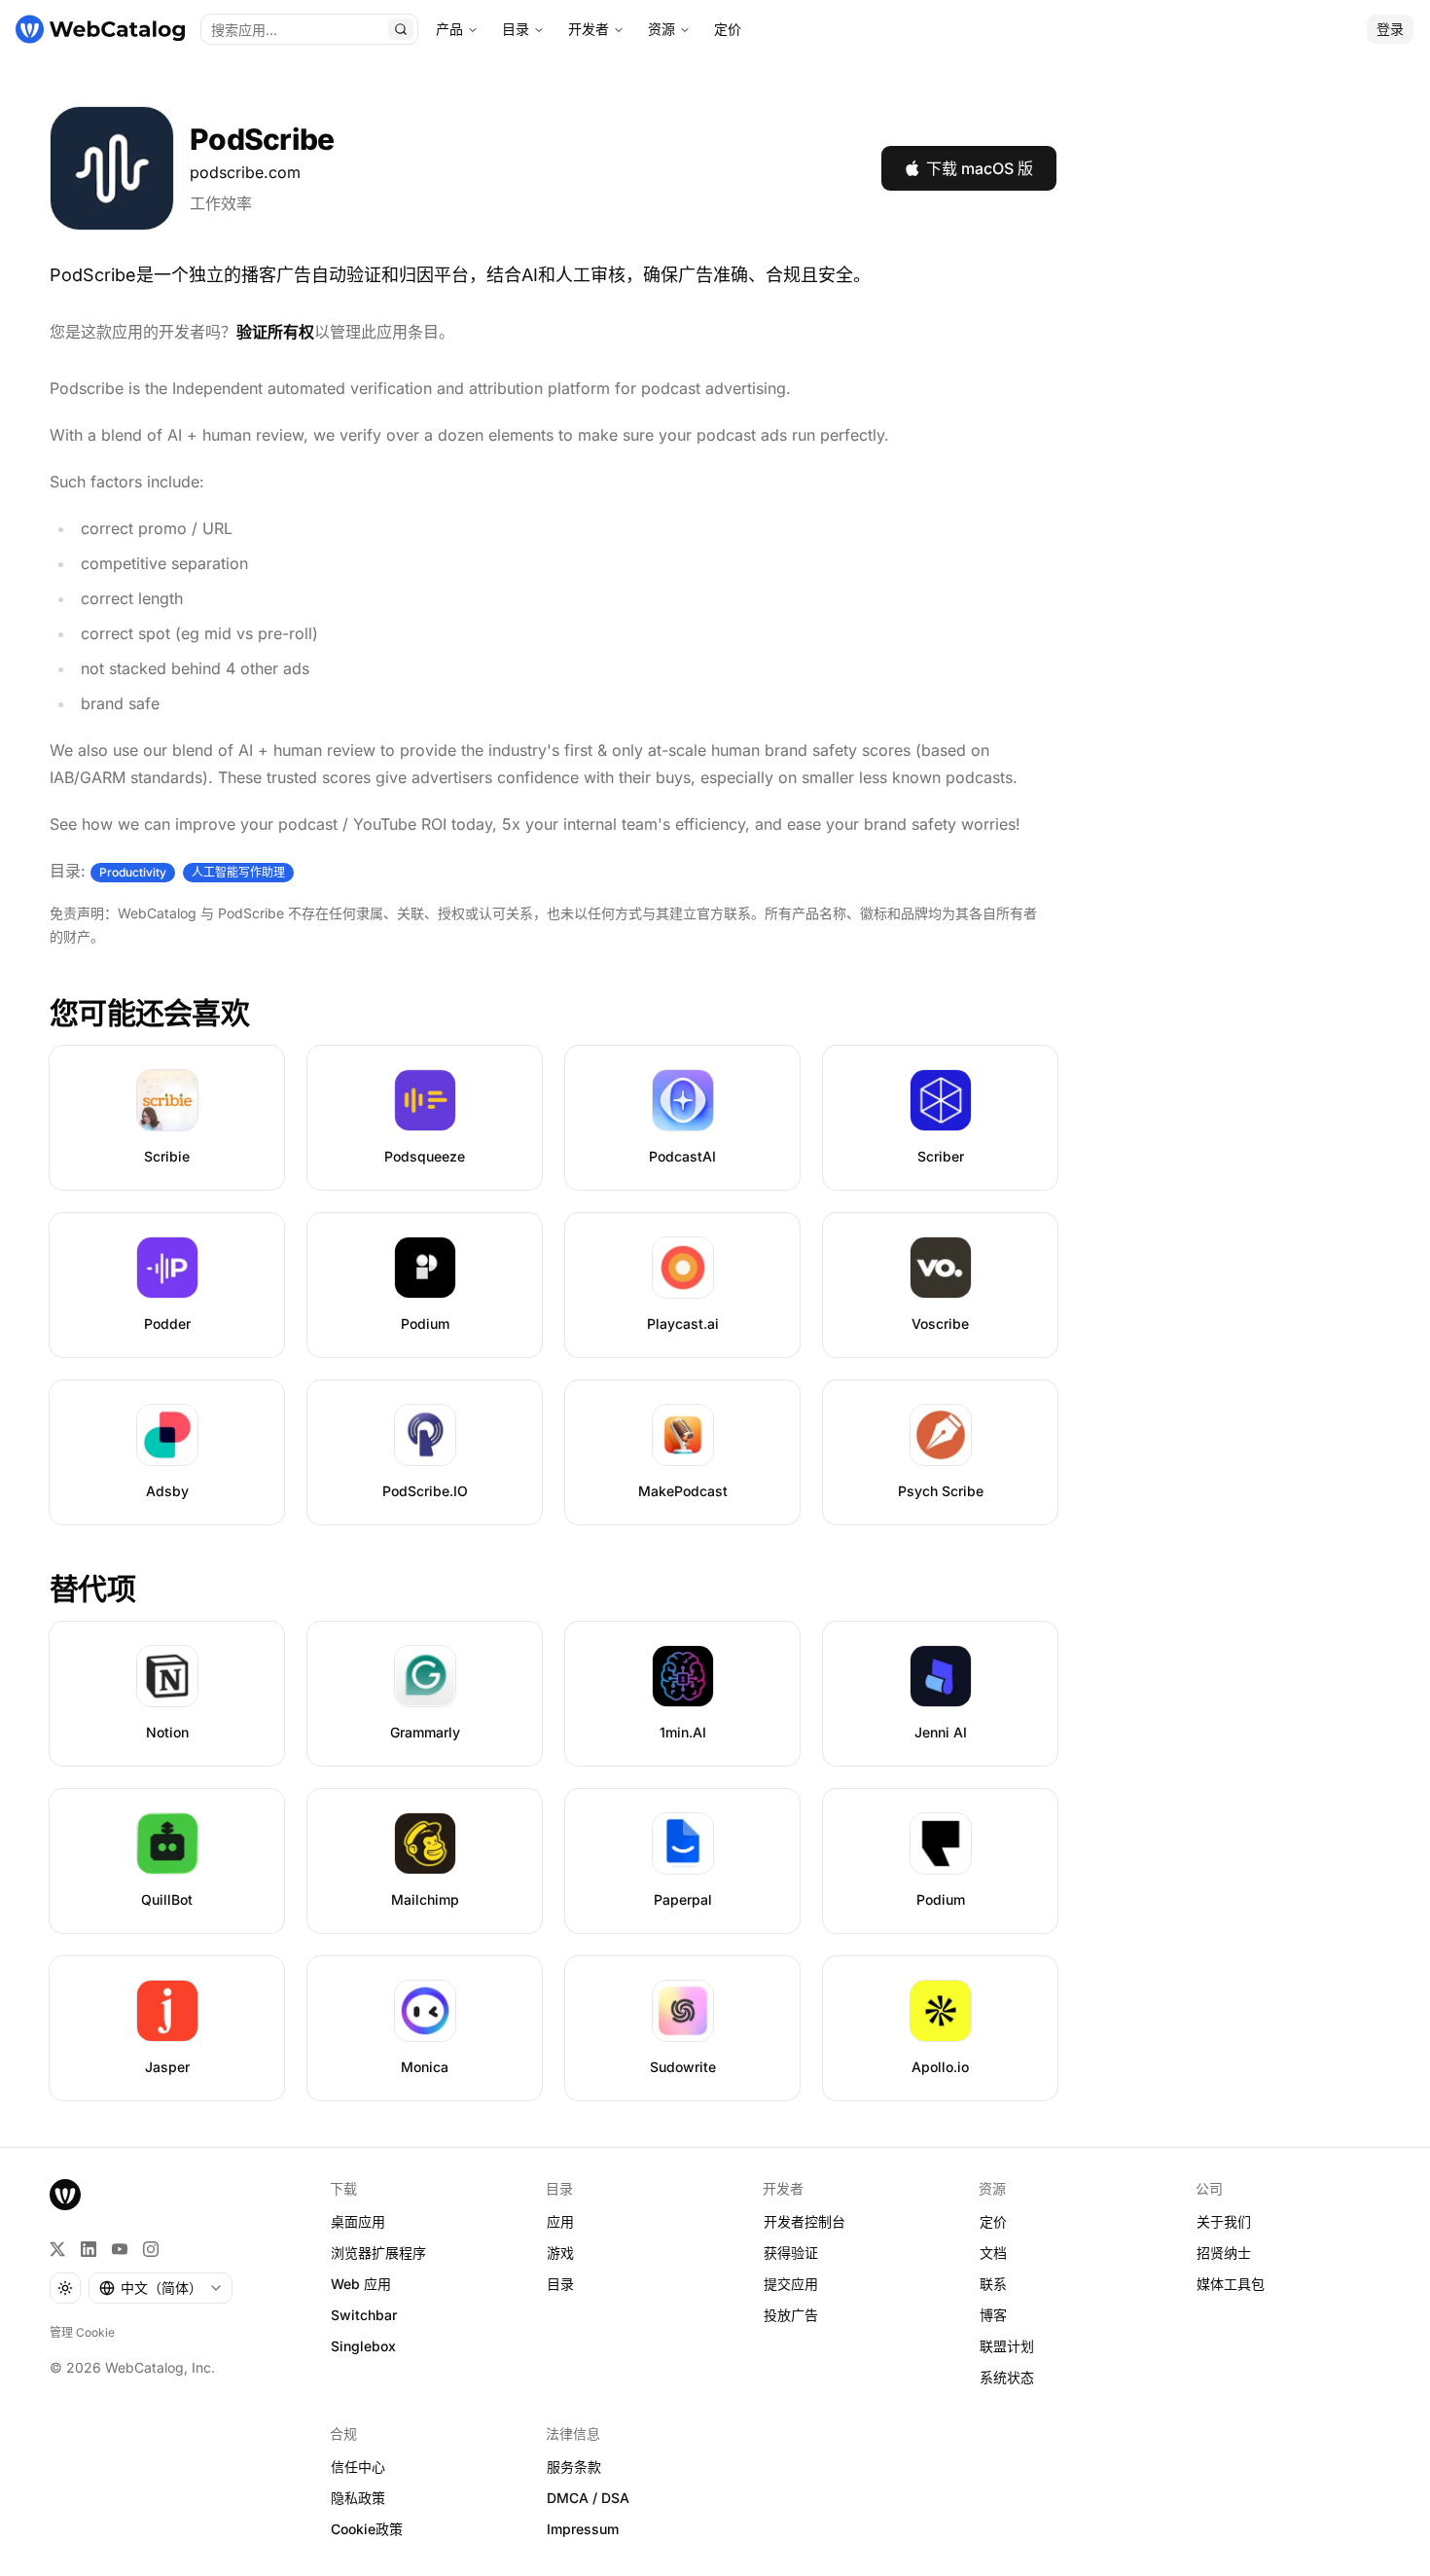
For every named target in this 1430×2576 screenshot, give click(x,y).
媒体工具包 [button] (1231, 2284)
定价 (728, 29)
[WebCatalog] (65, 2195)
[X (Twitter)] (57, 2249)
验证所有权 (275, 332)
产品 (449, 29)
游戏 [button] (560, 2253)
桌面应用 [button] (358, 2221)
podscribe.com (245, 172)
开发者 (589, 29)
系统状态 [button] (1007, 2377)
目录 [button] (560, 2284)
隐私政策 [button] (358, 2498)
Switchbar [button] (364, 2315)
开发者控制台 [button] (804, 2221)
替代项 (92, 1589)
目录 (516, 29)
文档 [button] (993, 2253)
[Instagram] (151, 2249)
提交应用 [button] (791, 2284)
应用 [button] (560, 2221)
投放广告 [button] (791, 2315)
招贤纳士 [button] (1224, 2253)
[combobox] (161, 2288)
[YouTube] (120, 2249)
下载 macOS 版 (980, 168)
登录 (1390, 29)
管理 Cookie (82, 2332)
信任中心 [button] (358, 2467)
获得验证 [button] (791, 2253)
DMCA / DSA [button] (588, 2498)
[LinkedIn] (89, 2249)
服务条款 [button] (574, 2467)
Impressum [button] (583, 2529)
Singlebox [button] (363, 2346)
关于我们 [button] (1224, 2221)
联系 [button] (993, 2284)
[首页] (100, 29)
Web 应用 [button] (361, 2284)
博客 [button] (993, 2315)
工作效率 (221, 203)
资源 (661, 29)
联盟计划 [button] (1007, 2346)
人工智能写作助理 (238, 872)
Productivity (133, 872)
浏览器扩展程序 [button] (378, 2253)
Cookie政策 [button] (367, 2529)
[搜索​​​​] (401, 29)
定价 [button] (993, 2221)
